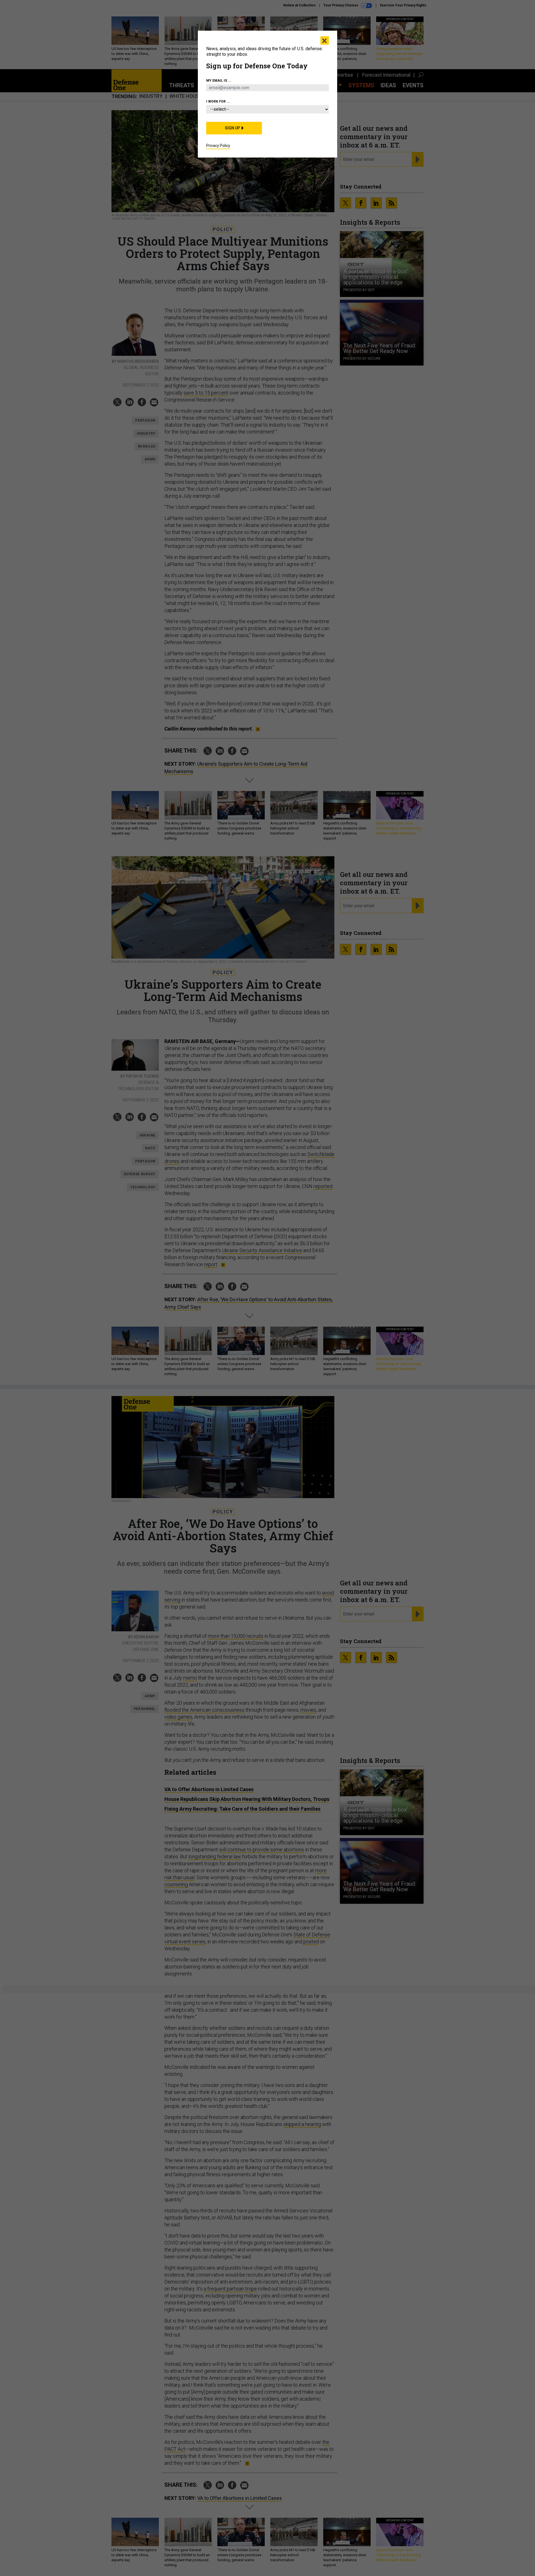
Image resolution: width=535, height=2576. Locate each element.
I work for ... (218, 101)
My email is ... (219, 81)
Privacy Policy (218, 146)
